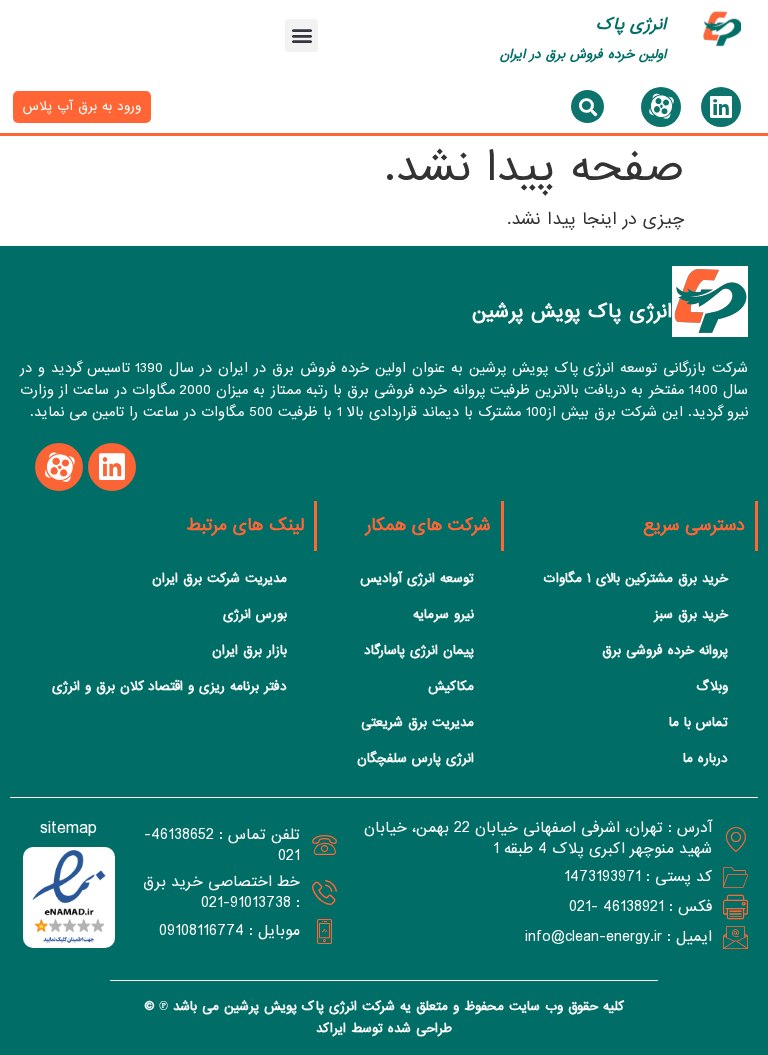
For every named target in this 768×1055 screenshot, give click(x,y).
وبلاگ (712, 686)
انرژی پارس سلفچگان (415, 758)
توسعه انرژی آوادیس (417, 578)
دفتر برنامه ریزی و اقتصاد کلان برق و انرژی (169, 686)
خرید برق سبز (691, 614)
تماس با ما (698, 722)
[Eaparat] (661, 107)
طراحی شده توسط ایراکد (384, 1028)
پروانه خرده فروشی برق (665, 650)
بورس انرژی (255, 614)
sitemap (68, 828)
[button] (301, 35)
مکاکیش (451, 686)
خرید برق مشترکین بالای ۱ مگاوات (636, 578)
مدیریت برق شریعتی (417, 722)
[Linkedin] (721, 107)
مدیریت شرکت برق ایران (219, 578)
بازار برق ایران (249, 650)
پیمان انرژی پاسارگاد (419, 650)
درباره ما (705, 758)
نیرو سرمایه (443, 614)
